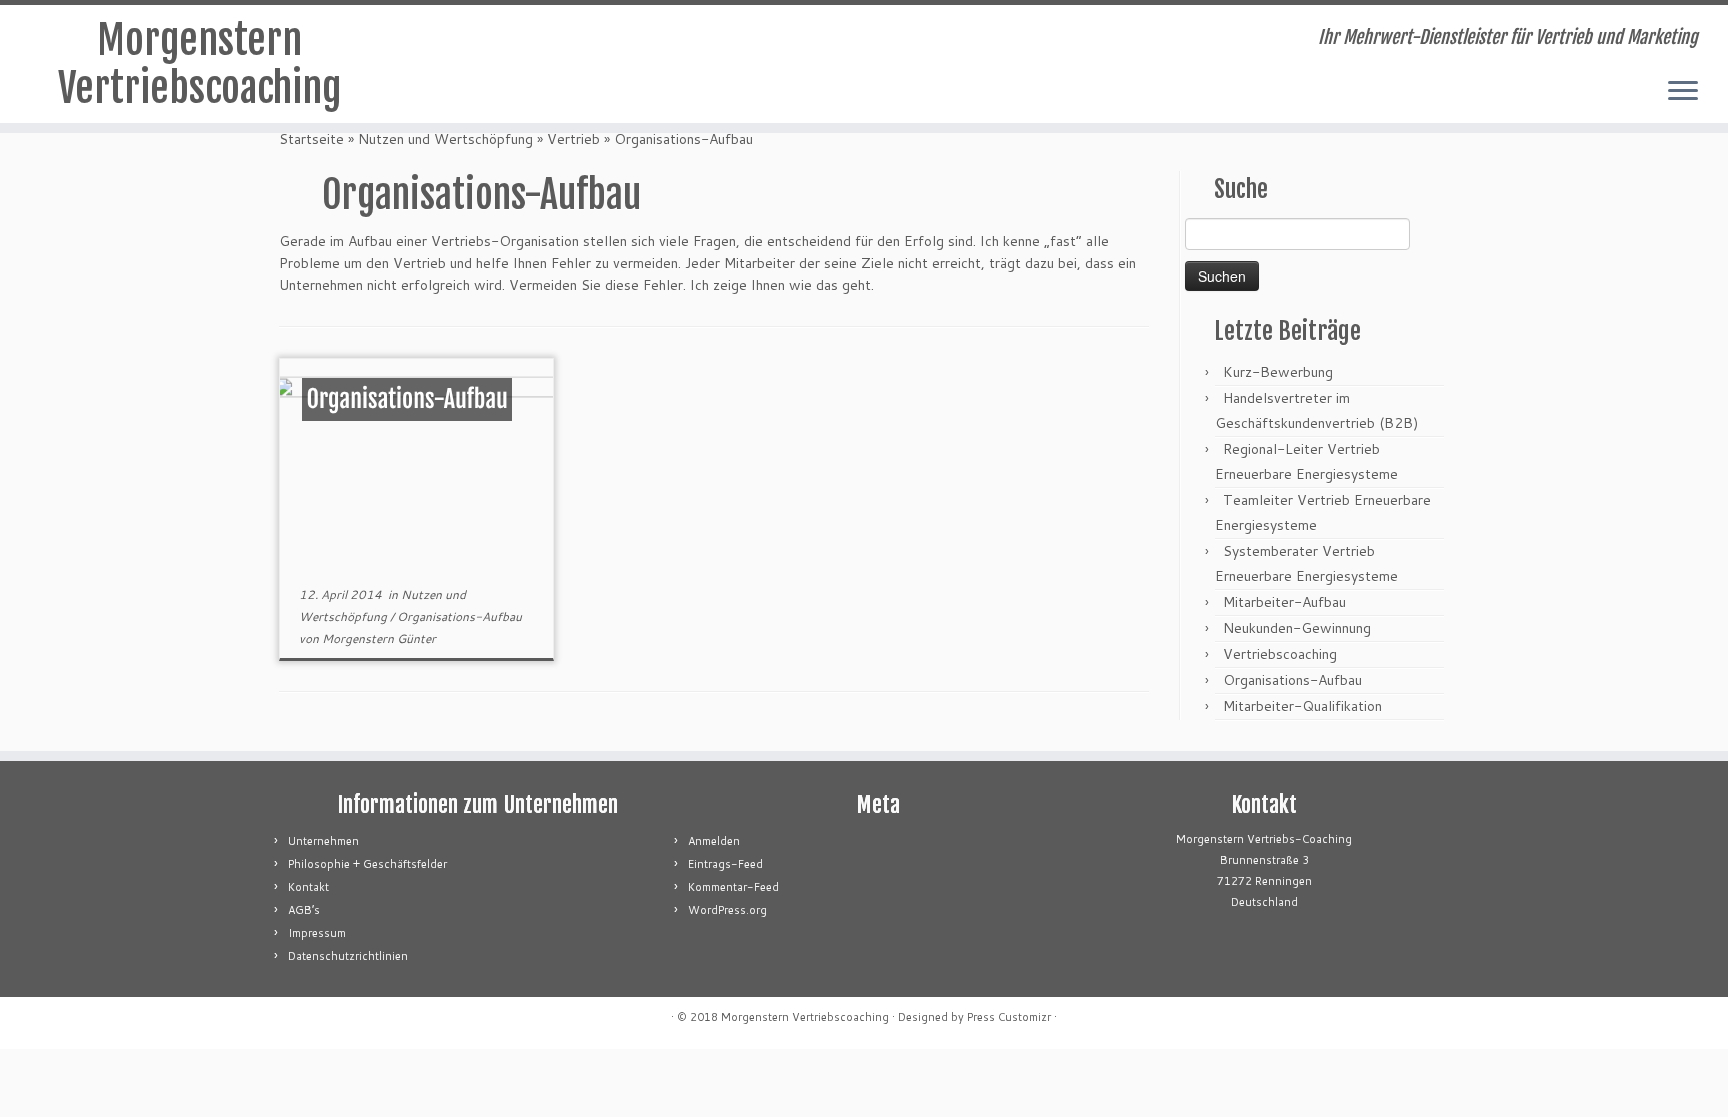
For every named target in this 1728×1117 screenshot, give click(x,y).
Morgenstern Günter (379, 638)
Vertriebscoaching (1280, 654)
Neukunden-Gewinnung (1297, 628)
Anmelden (714, 841)
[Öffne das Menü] (1683, 92)
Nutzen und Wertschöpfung (445, 139)
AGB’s (304, 910)
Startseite (311, 139)
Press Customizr (1009, 1017)
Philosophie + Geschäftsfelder (367, 864)
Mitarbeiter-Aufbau (1284, 602)
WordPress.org (727, 910)
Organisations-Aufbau (459, 616)
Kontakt (308, 887)
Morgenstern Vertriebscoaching (199, 64)
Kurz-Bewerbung (1278, 372)
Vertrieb (573, 139)
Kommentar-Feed (733, 887)
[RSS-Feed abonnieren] (476, 40)
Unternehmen (323, 841)
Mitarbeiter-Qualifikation (1302, 706)
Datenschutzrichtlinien (348, 956)
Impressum (317, 933)
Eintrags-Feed (725, 864)
